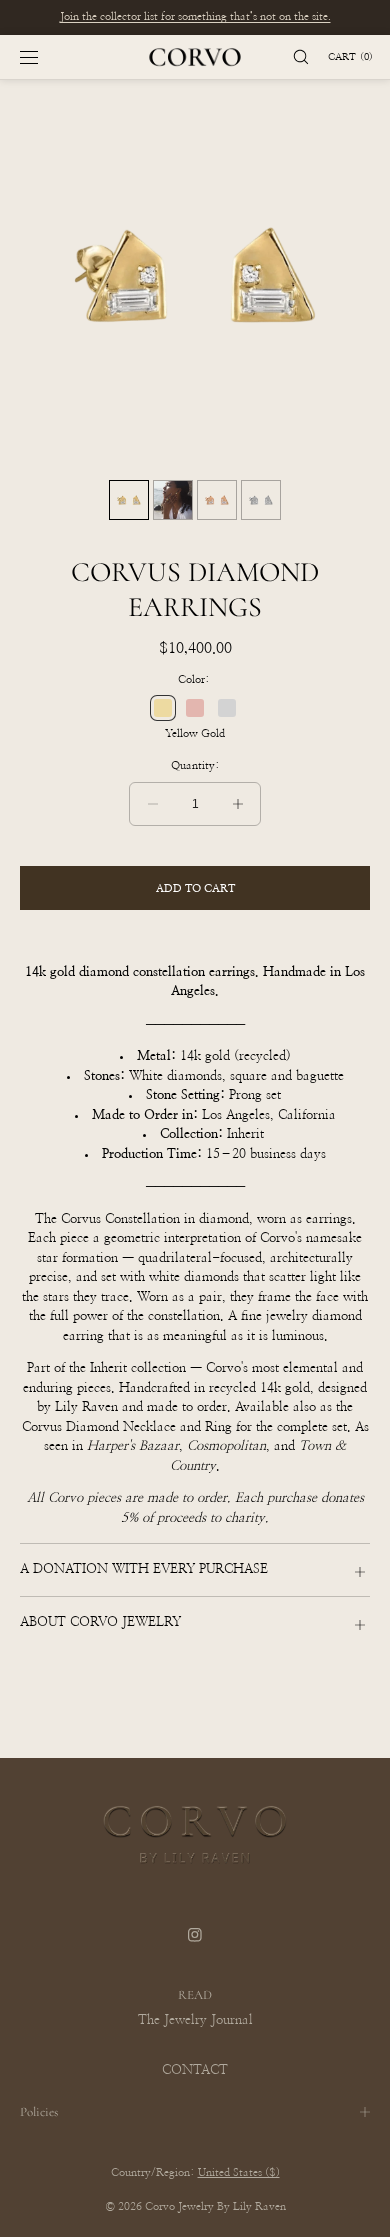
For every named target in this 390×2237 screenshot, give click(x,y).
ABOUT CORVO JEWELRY (100, 1622)
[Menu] (45, 57)
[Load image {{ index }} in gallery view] (129, 500)
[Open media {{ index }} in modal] (195, 275)
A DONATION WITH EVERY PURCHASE (144, 1569)
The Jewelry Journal (195, 2020)
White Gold (227, 708)
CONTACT (195, 2070)
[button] (292, 57)
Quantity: (195, 765)
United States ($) (239, 2172)
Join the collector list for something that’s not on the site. (195, 16)
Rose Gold (195, 708)
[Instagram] (195, 1948)
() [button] (350, 57)
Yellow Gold (163, 708)
